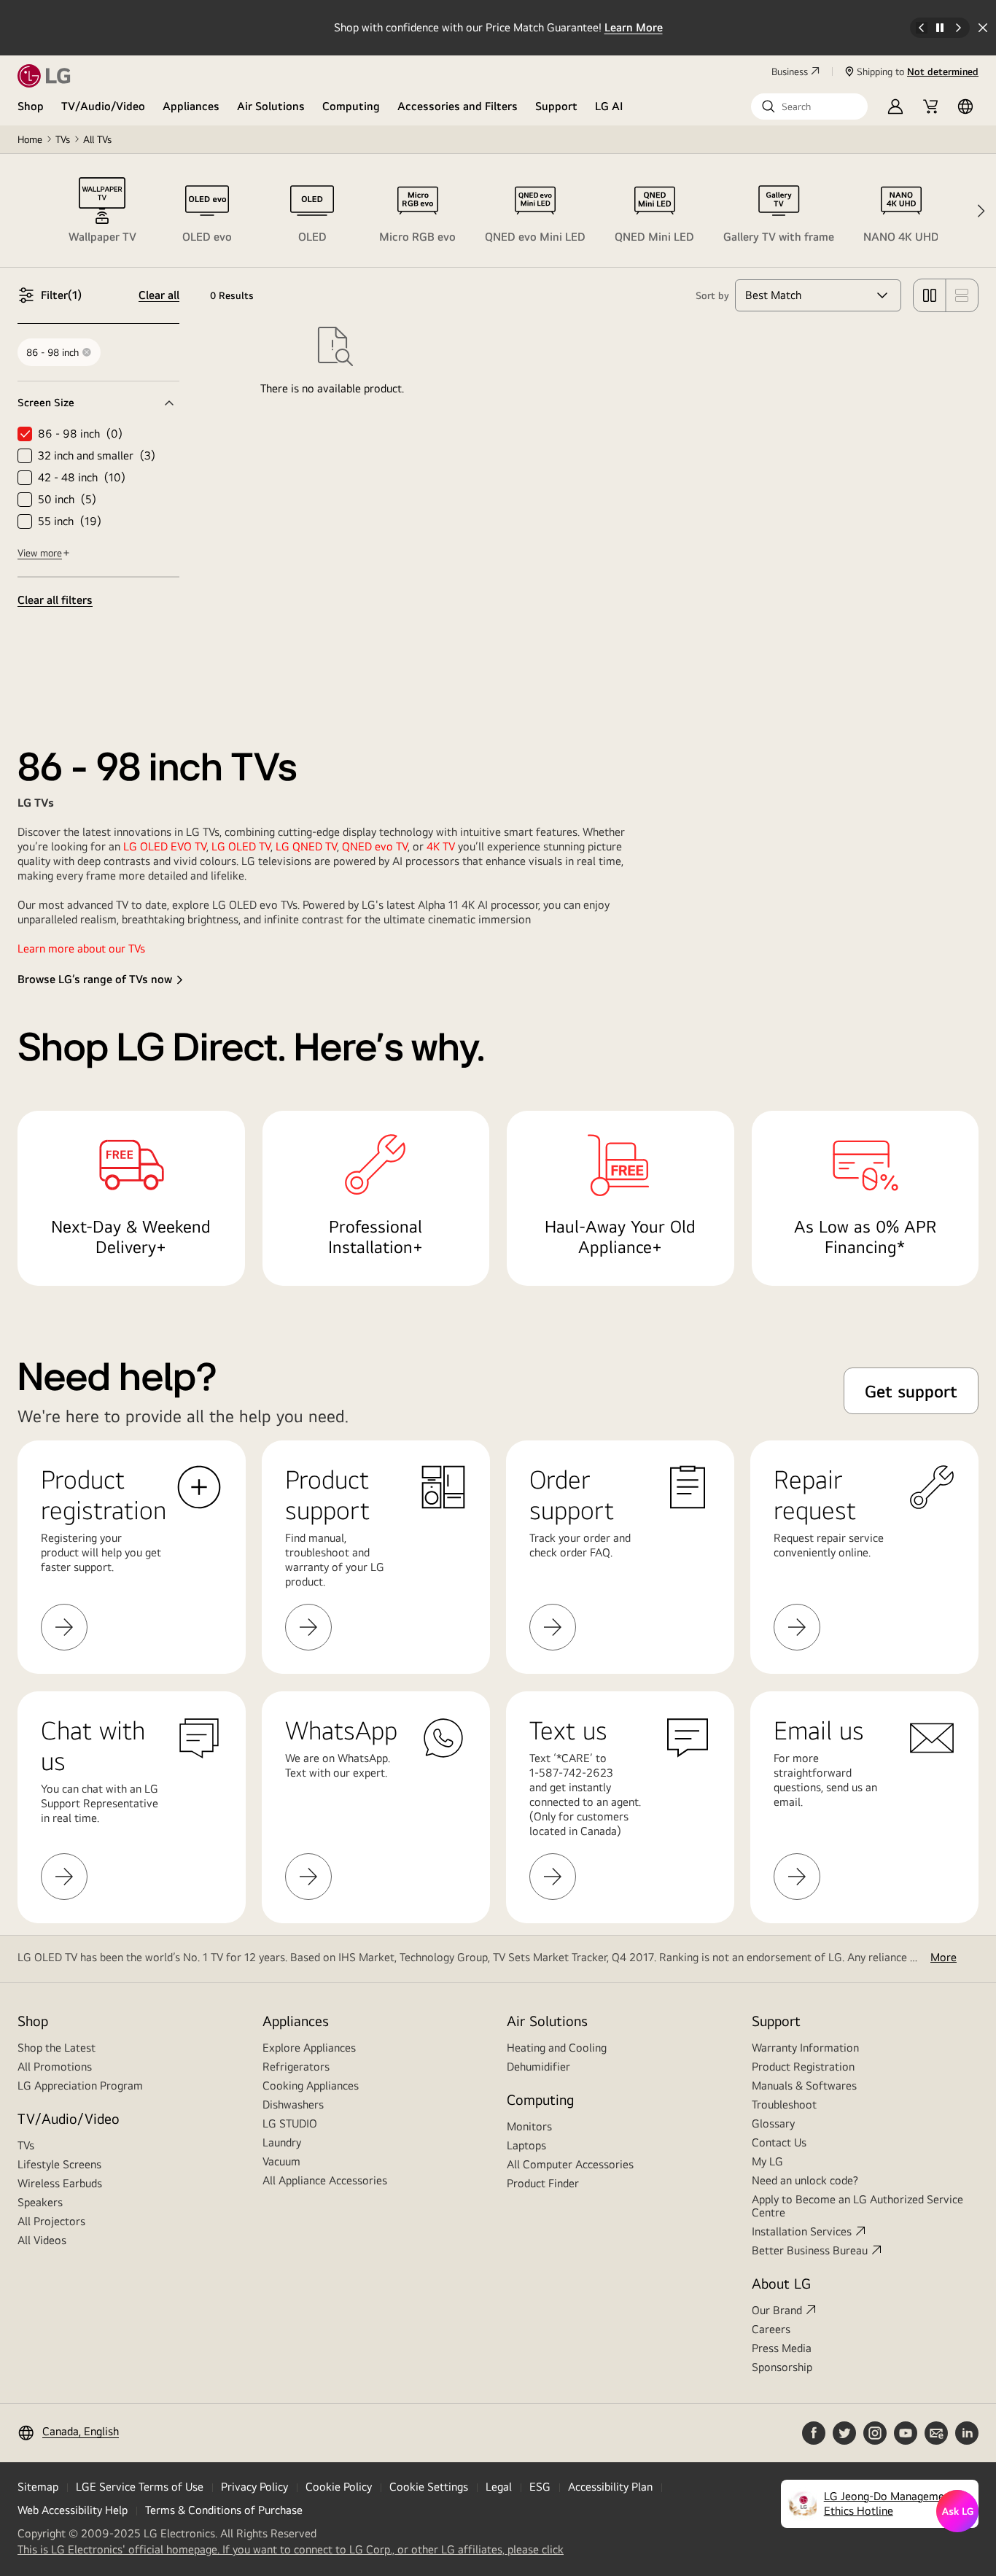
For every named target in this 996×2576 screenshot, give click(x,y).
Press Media (782, 2348)
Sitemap (38, 2487)
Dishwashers (293, 2104)
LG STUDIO (290, 2123)
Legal (499, 2487)
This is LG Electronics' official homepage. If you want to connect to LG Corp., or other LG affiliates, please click (291, 2550)
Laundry (282, 2142)
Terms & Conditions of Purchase (224, 2510)
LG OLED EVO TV (165, 846)
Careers (771, 2329)
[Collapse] (98, 403)
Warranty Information (805, 2048)
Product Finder (543, 2183)
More (944, 1957)
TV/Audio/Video (103, 106)
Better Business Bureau (810, 2250)
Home (30, 139)
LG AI (609, 106)
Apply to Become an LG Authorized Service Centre (857, 2206)
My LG (767, 2161)
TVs (63, 139)
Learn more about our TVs (81, 948)
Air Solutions (271, 106)
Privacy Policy (254, 2487)
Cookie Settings (429, 2487)
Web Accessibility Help (73, 2510)
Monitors (529, 2126)
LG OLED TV (241, 846)
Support (556, 106)
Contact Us (779, 2142)
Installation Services (802, 2231)
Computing (351, 106)
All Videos (42, 2240)
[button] (809, 106)
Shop (31, 106)
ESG (540, 2487)
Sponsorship (782, 2367)
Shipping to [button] (918, 71)
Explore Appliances (309, 2048)
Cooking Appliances (311, 2086)
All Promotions (55, 2067)
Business (790, 71)
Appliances (191, 106)
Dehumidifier (538, 2067)
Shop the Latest (57, 2048)
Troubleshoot (784, 2104)
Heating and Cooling (557, 2048)
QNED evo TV (375, 846)
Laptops (526, 2145)
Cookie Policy (339, 2487)
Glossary (773, 2123)
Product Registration (803, 2067)
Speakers (40, 2202)
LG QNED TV (306, 846)
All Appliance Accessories (325, 2180)
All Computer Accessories (570, 2164)
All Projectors (51, 2221)
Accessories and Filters (458, 106)
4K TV (442, 846)
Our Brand (777, 2310)
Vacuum (281, 2161)
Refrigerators (296, 2067)
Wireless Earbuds (60, 2183)
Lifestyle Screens (59, 2164)
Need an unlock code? (805, 2180)
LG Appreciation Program (80, 2086)
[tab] (102, 211)
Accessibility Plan (610, 2487)
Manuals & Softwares (804, 2086)
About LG (781, 2283)
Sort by (712, 295)
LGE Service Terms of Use (140, 2487)
